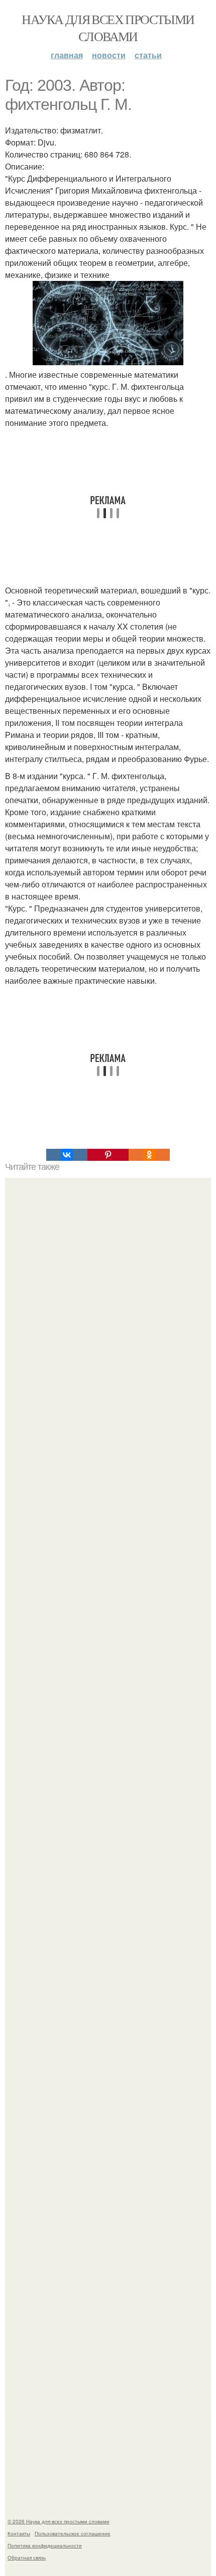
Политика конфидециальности (45, 2545)
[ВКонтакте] (67, 1155)
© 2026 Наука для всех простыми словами (59, 2521)
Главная (67, 55)
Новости (109, 55)
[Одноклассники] (149, 1155)
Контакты (19, 2533)
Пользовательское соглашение (73, 2533)
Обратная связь (27, 2557)
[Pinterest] (108, 1155)
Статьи (148, 55)
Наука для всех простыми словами (108, 28)
